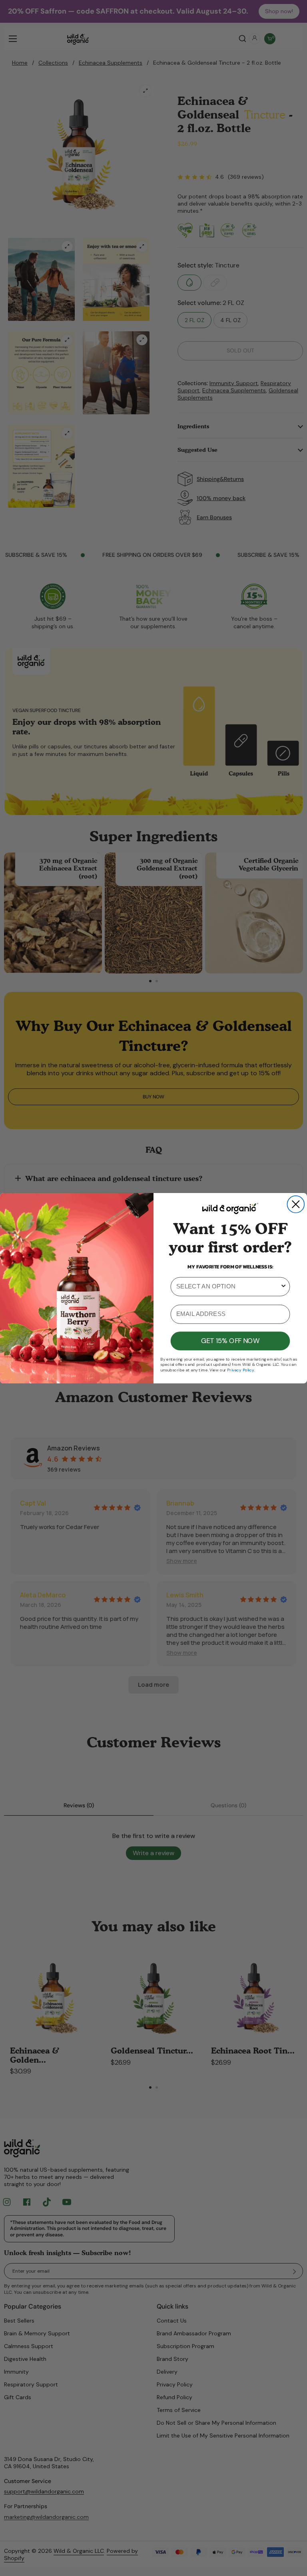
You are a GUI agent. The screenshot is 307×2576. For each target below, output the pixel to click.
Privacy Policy (240, 1370)
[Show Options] (284, 1286)
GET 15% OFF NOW (230, 1341)
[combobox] (228, 1286)
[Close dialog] (296, 1204)
